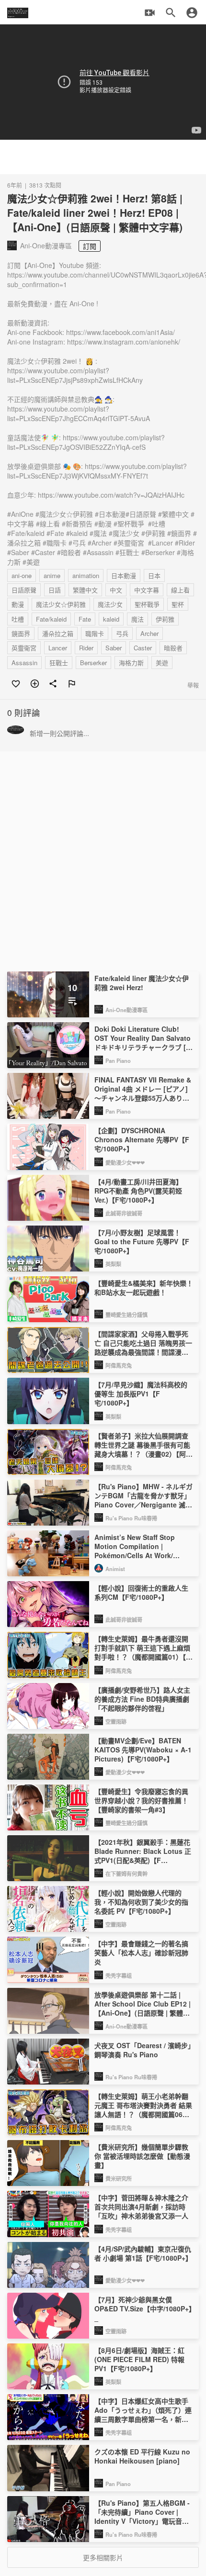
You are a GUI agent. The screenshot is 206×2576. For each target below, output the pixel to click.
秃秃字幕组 (119, 1975)
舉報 (193, 685)
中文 (116, 590)
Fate (85, 619)
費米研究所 (119, 2178)
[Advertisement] (103, 157)
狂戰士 (59, 663)
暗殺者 (173, 648)
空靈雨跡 (116, 1721)
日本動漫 (124, 575)
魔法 (137, 619)
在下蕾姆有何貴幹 (126, 1873)
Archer (149, 633)
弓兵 (122, 633)
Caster (143, 648)
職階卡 (95, 633)
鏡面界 (21, 633)
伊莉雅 (165, 619)
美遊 (162, 663)
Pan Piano (118, 1060)
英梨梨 (113, 1264)
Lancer (58, 648)
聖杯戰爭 (147, 604)
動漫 (18, 604)
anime (52, 575)
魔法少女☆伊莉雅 (61, 604)
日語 (55, 590)
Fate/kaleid (51, 619)
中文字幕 (147, 590)
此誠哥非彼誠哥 (124, 1213)
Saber (114, 648)
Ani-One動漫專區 (126, 1010)
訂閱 (90, 246)
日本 (154, 575)
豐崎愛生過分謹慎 (126, 1315)
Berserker (93, 663)
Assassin (24, 663)
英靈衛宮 (24, 648)
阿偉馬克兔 (119, 1365)
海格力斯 (131, 663)
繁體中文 (85, 590)
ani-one (22, 575)
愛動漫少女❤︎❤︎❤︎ (125, 1162)
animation (86, 575)
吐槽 (18, 619)
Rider (86, 648)
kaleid (111, 619)
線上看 (180, 590)
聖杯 (178, 604)
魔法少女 (110, 604)
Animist (115, 1569)
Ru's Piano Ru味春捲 (131, 1518)
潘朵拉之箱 (58, 633)
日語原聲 (24, 590)
